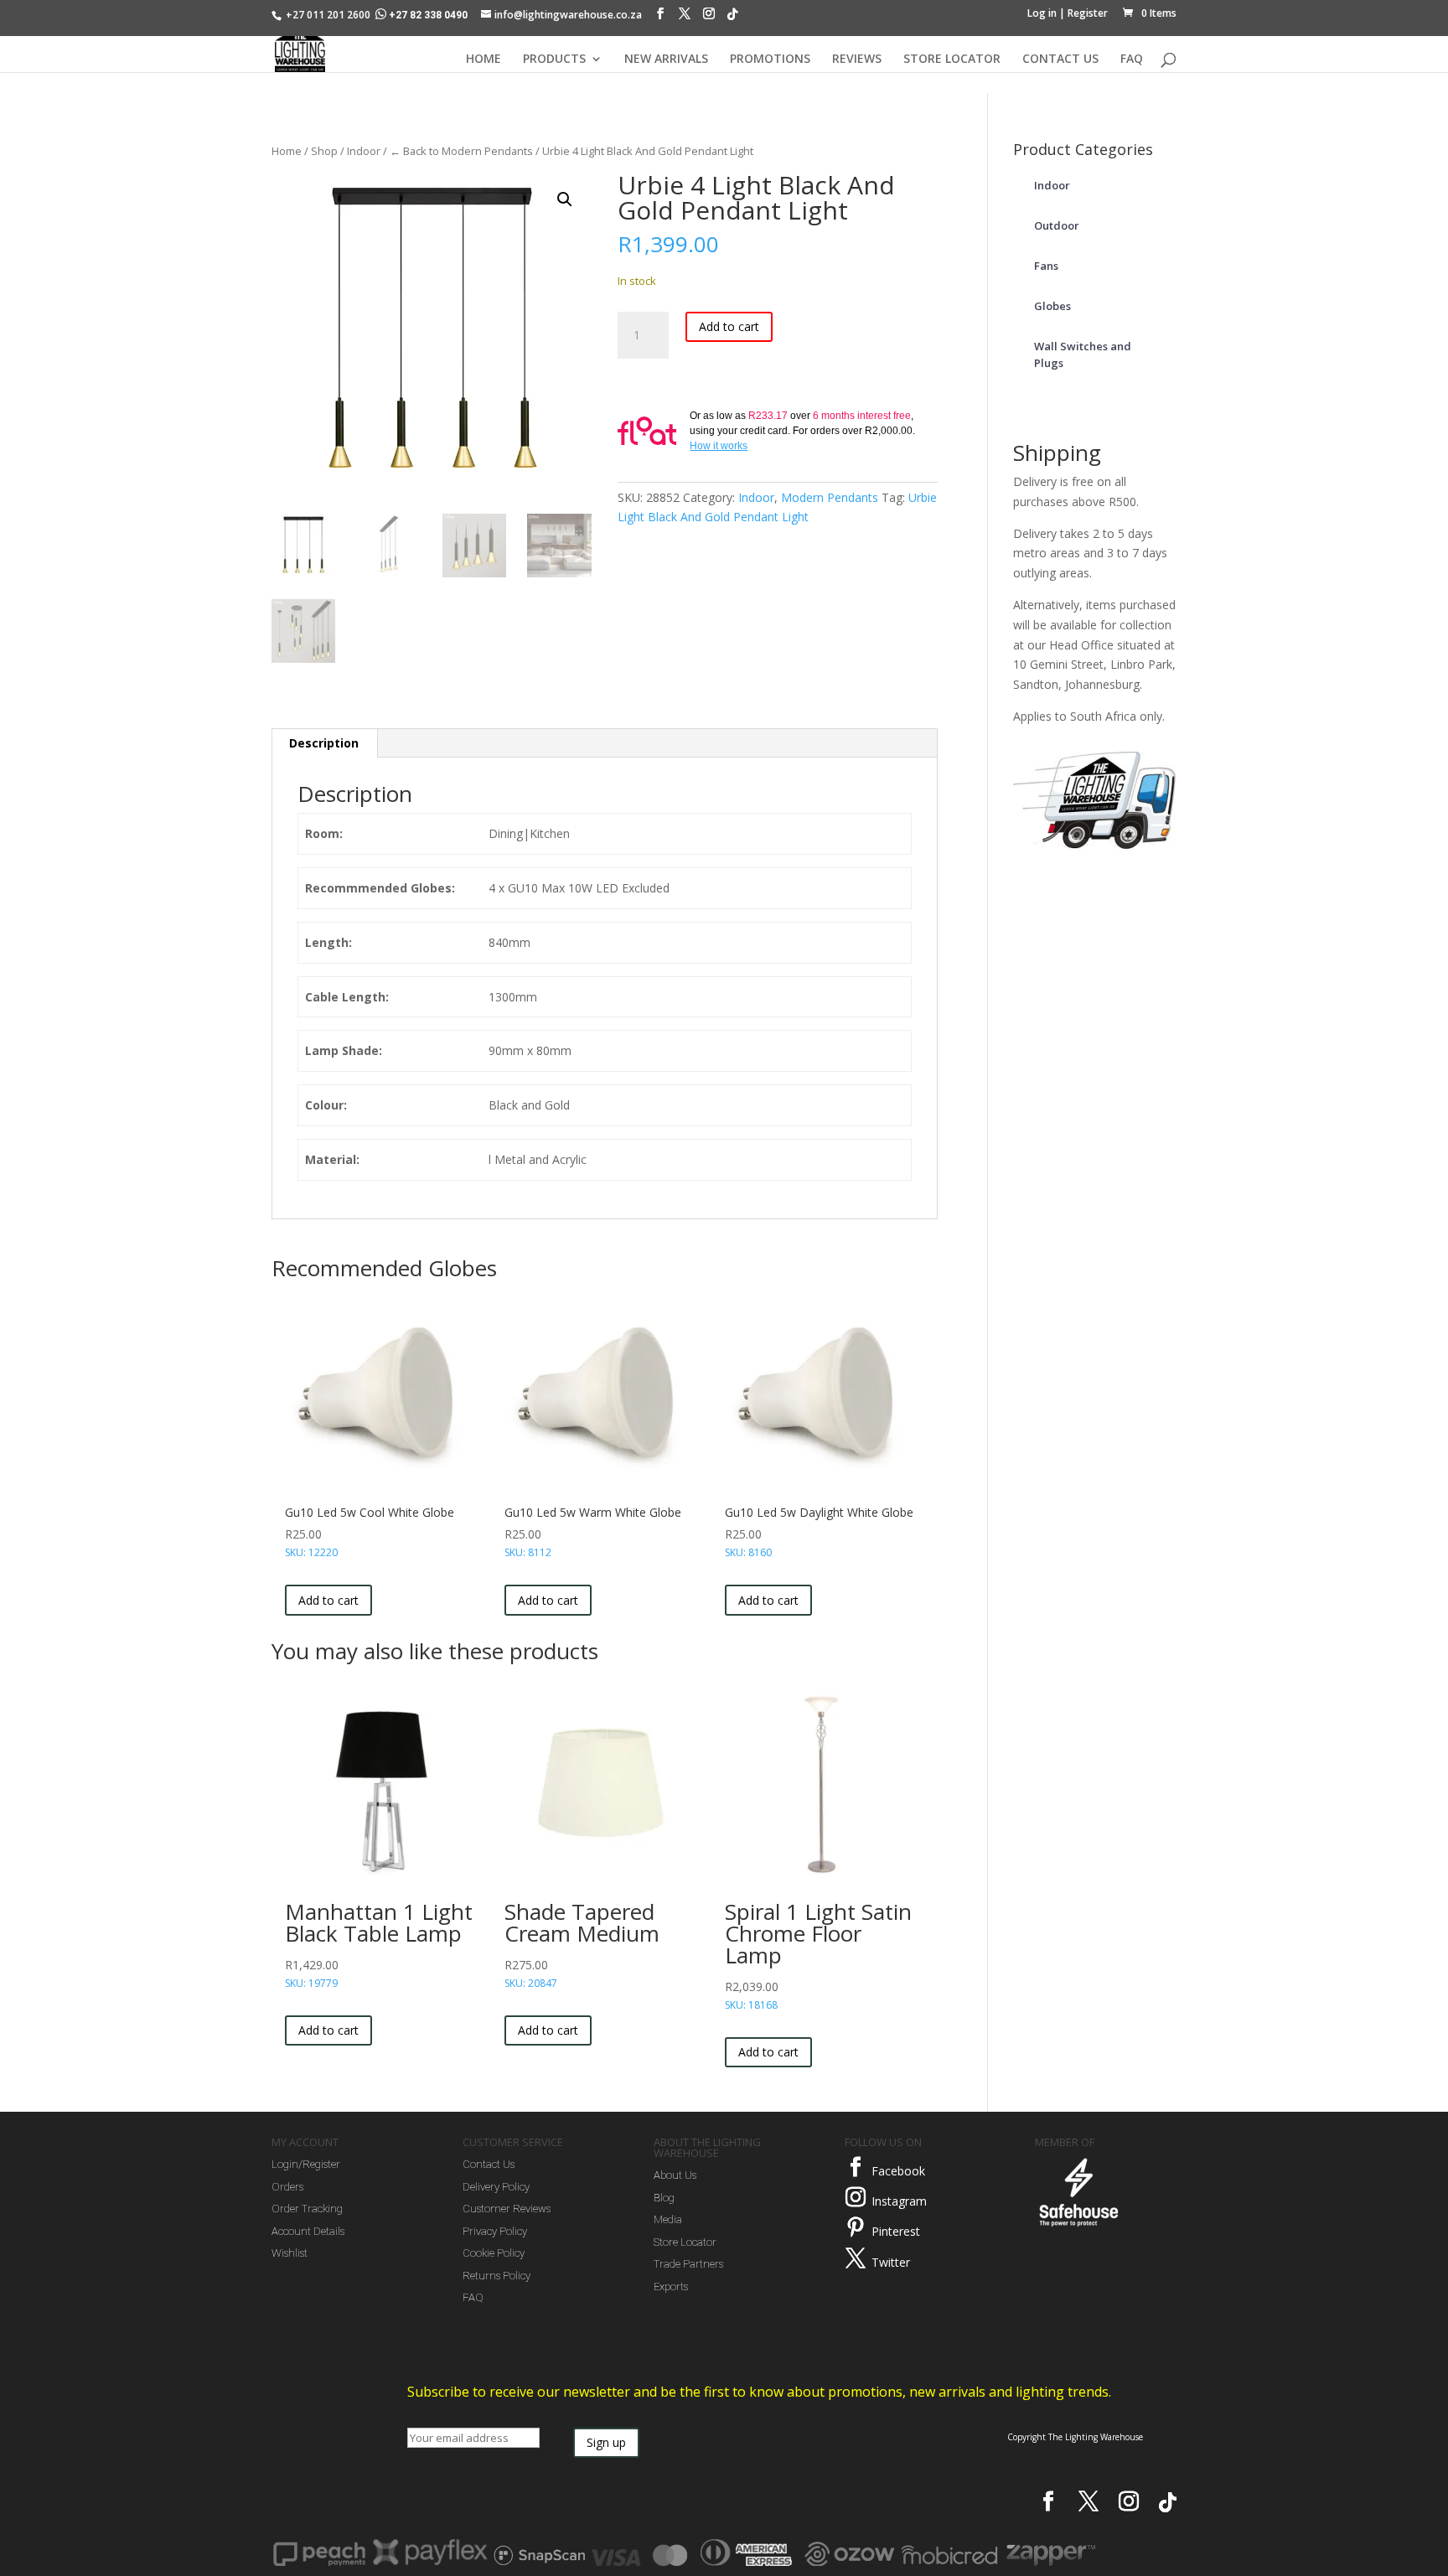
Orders (287, 2187)
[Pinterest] (856, 2227)
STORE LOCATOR (952, 59)
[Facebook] (660, 18)
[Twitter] (856, 2258)
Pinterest (896, 2231)
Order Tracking (307, 2209)
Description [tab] (324, 743)
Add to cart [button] (328, 1600)
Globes (1052, 306)
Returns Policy (496, 2276)
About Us (675, 2175)
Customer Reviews (507, 2209)
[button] (565, 199)
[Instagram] (709, 18)
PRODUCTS (554, 59)
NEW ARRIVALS (666, 59)
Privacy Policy (495, 2231)
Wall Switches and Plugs (1083, 354)
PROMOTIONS (770, 59)
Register (1088, 13)
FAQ (1132, 59)
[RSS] (732, 18)
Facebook (898, 2171)
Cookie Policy (494, 2253)
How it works (719, 446)
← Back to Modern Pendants (461, 151)
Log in (1042, 13)
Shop (324, 151)
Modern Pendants (830, 497)
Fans (1046, 266)
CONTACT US (1060, 59)
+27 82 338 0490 (428, 15)
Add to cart (729, 326)
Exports (671, 2286)
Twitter (891, 2262)
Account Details (308, 2231)
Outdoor (1057, 225)
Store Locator (685, 2242)
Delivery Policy (496, 2187)
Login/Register (306, 2164)
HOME (484, 59)
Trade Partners (688, 2264)
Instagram (899, 2201)
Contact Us (489, 2164)
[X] (685, 18)
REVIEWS (857, 59)
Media (668, 2219)
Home (287, 151)
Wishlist (290, 2253)
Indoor (364, 151)
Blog (664, 2198)
